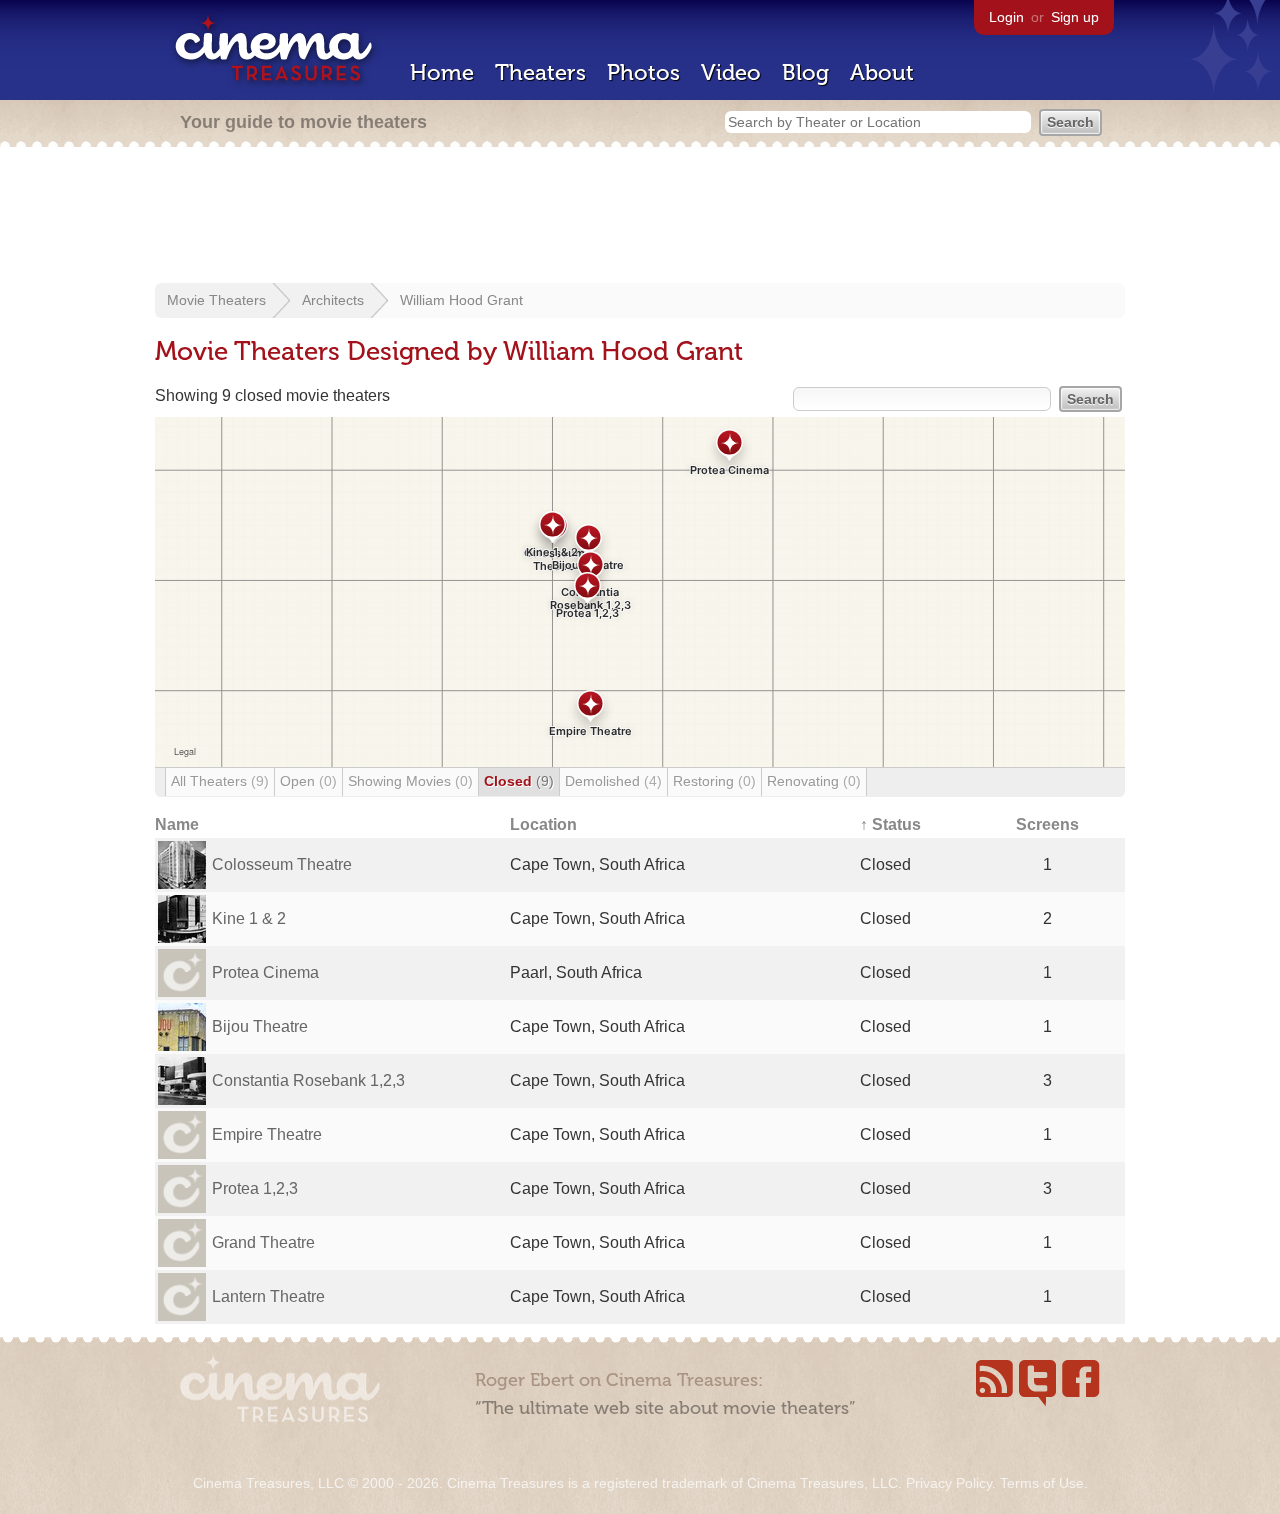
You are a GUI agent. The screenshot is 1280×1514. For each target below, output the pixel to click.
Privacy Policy (949, 1483)
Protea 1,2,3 (255, 1188)
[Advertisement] (640, 217)
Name (177, 824)
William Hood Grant (461, 300)
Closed (519, 781)
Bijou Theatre (260, 1026)
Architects (333, 300)
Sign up (1075, 17)
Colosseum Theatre (282, 864)
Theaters (540, 72)
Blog (805, 72)
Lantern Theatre (268, 1296)
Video (731, 72)
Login (1006, 17)
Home (442, 72)
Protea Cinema (265, 972)
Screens (1047, 824)
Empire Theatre (267, 1134)
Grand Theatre (263, 1242)
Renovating (814, 781)
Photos (643, 72)
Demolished (613, 781)
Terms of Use (1042, 1483)
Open (308, 781)
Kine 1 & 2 (249, 918)
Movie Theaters (216, 300)
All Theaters (220, 781)
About (882, 72)
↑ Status (890, 824)
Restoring (714, 781)
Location (543, 824)
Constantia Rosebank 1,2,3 (308, 1080)
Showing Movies (410, 781)
